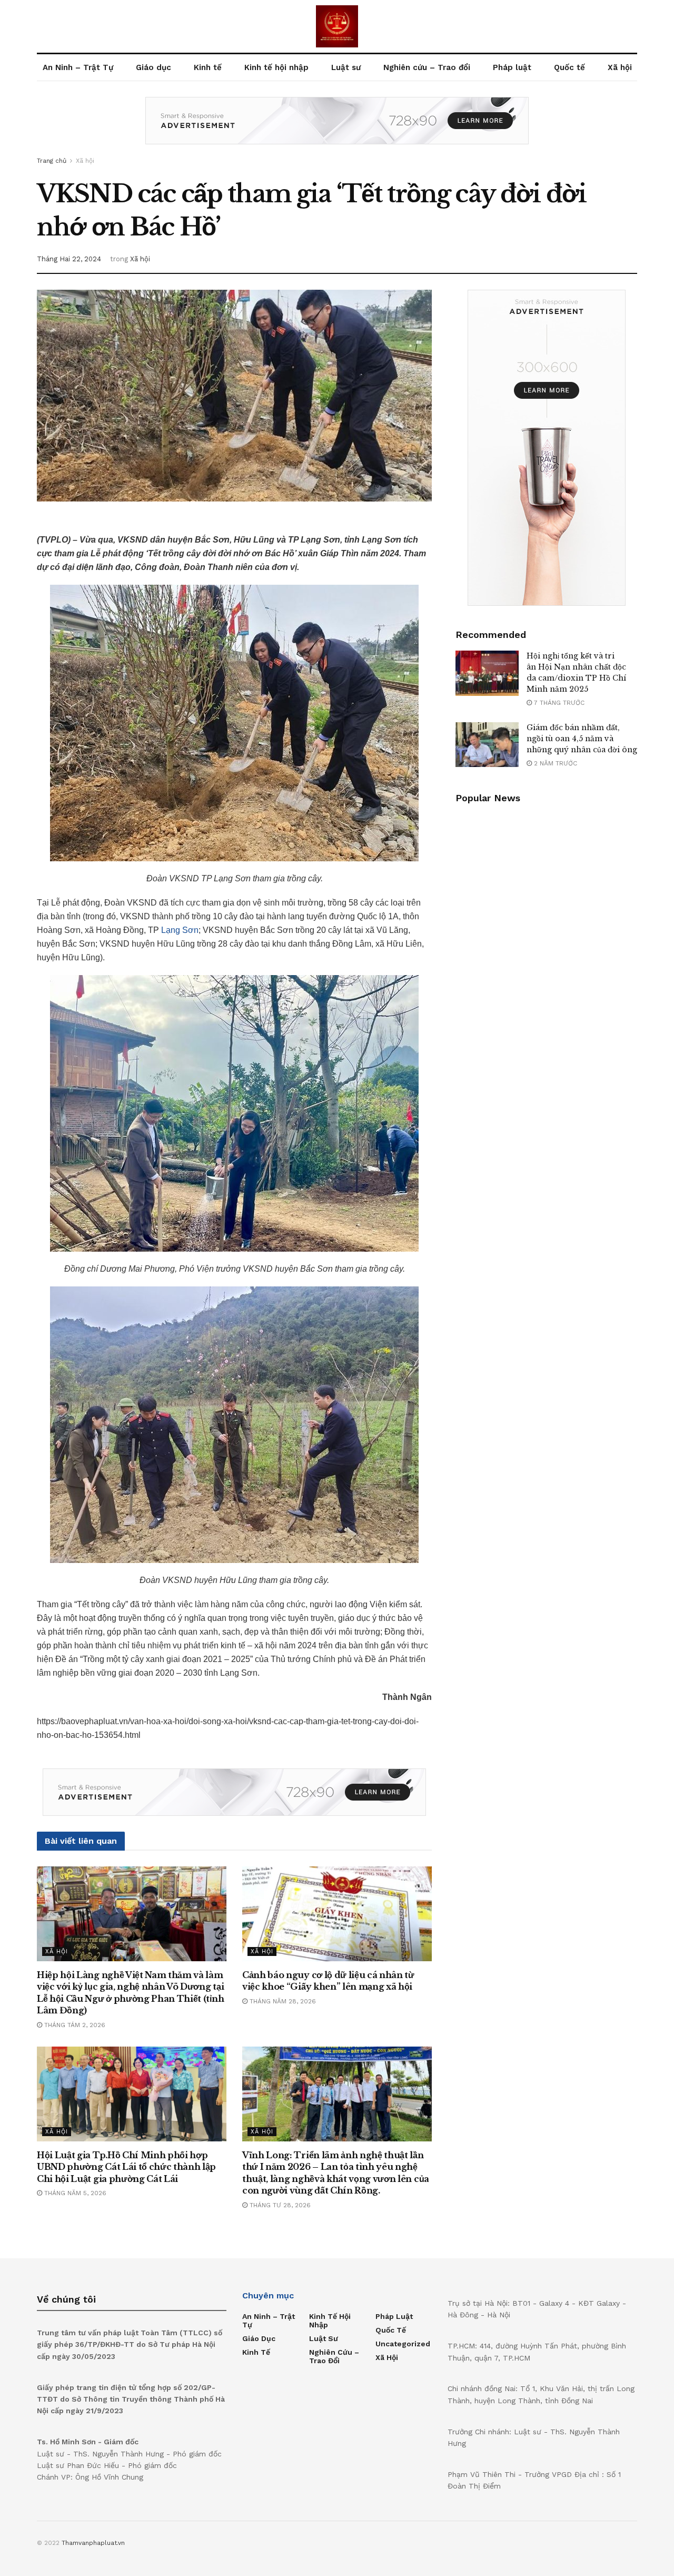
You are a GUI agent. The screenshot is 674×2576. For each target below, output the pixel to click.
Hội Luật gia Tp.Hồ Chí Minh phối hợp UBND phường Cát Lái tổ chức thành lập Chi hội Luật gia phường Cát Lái (126, 2167)
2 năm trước (554, 763)
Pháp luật (512, 67)
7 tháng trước (558, 703)
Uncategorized (403, 2344)
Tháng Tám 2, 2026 (74, 2025)
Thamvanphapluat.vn (93, 2543)
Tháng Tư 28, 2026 (279, 2205)
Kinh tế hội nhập (276, 67)
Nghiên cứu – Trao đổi (427, 67)
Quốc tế (569, 67)
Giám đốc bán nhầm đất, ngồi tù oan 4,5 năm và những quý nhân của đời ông (582, 739)
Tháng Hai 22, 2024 (69, 259)
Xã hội (620, 67)
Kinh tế (208, 67)
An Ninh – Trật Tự (78, 67)
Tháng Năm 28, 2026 (282, 2001)
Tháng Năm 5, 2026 (74, 2193)
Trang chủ (52, 161)
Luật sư (346, 67)
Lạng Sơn (180, 930)
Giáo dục (153, 67)
